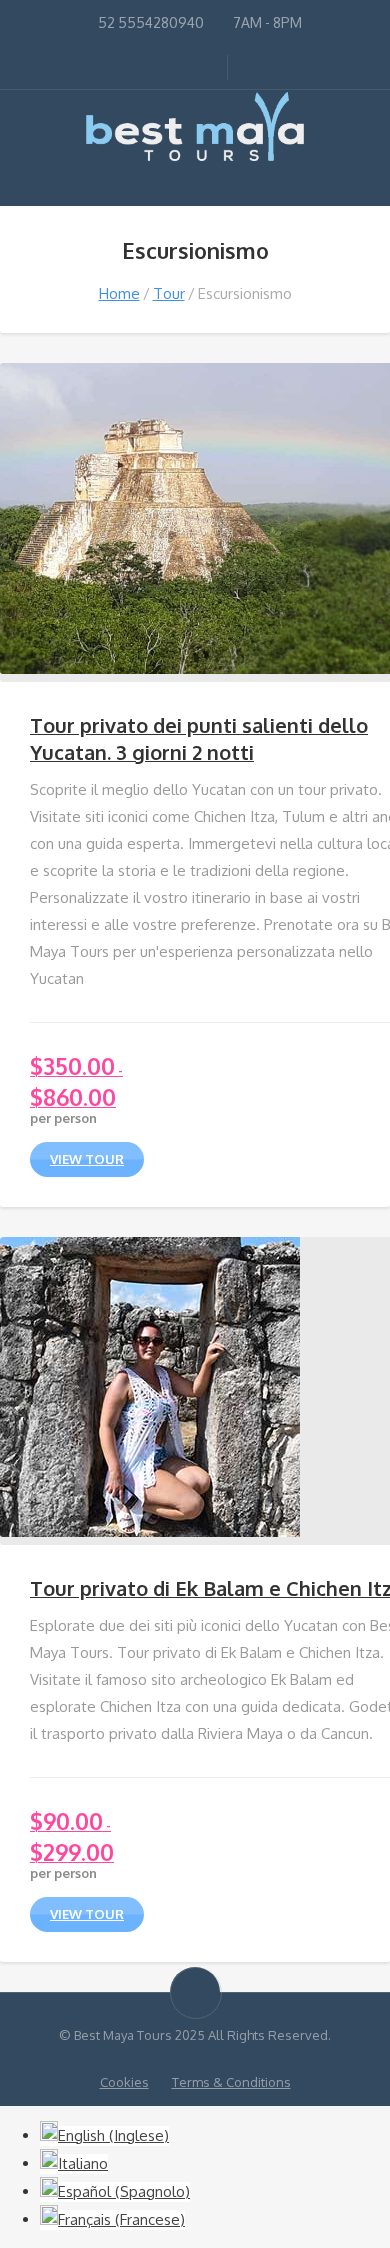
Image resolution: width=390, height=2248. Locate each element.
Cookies (124, 2082)
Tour (169, 293)
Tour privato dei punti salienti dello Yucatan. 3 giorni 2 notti (199, 738)
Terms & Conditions (231, 2082)
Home (119, 293)
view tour (87, 1159)
